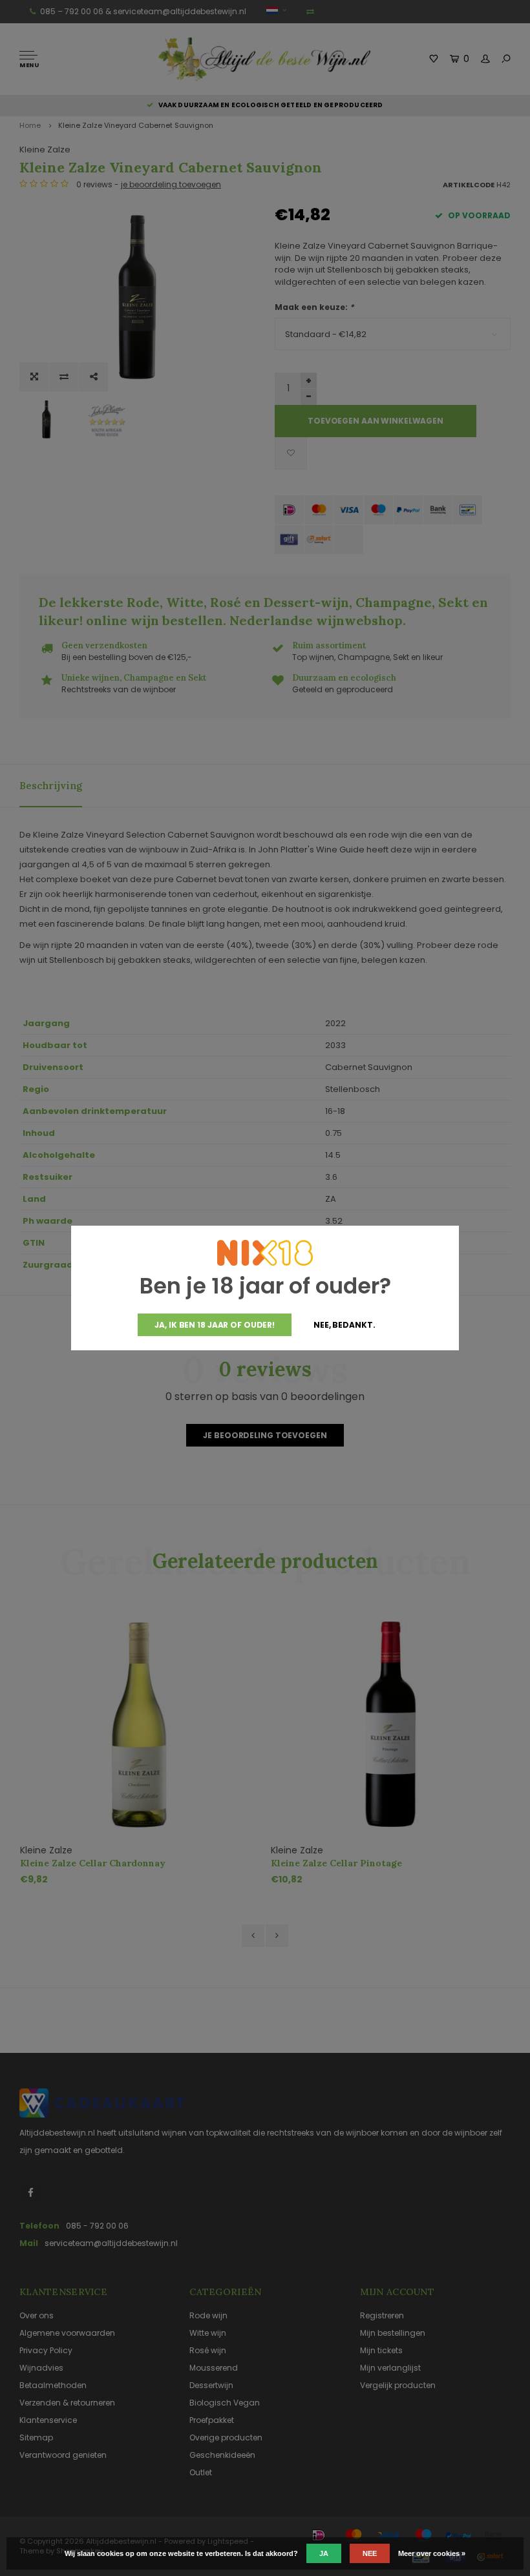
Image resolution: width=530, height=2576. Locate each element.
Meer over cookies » (432, 2553)
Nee (370, 2553)
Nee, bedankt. (344, 1325)
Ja (324, 2553)
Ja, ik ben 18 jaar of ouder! (215, 1325)
